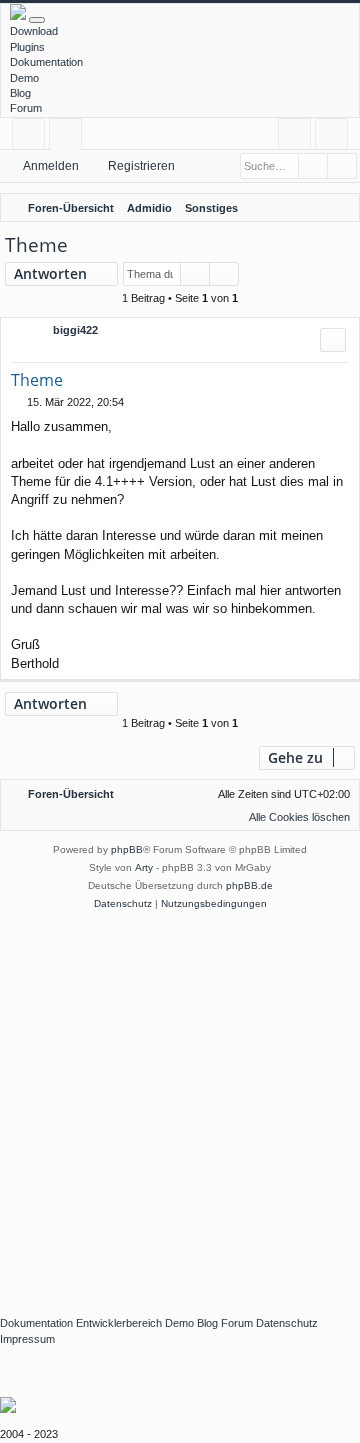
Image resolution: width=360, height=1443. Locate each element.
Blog (20, 93)
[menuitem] (341, 208)
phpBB (127, 849)
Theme (36, 245)
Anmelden (51, 166)
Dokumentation (46, 62)
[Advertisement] (180, 1103)
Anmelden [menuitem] (298, 137)
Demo (24, 78)
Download (34, 31)
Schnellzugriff (32, 137)
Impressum (27, 1339)
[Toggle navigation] (37, 20)
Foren (69, 137)
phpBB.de (249, 885)
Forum (26, 108)
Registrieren (141, 166)
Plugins (27, 47)
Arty (144, 867)
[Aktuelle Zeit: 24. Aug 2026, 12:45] (315, 208)
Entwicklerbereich (119, 1323)
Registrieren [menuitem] (335, 137)
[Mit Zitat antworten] (333, 340)
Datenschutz (287, 1323)
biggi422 (75, 330)
